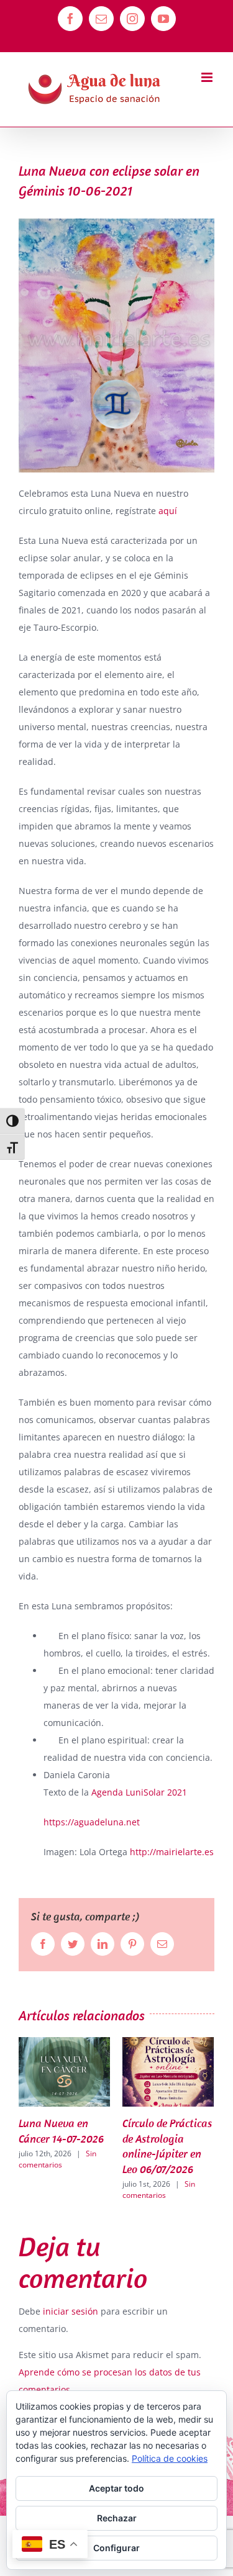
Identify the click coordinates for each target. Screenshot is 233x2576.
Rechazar (117, 2518)
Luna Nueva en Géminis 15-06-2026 (186, 2138)
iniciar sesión (72, 2311)
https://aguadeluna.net (92, 1822)
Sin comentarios (84, 2190)
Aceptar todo (116, 2488)
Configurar (116, 2548)
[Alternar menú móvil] (208, 77)
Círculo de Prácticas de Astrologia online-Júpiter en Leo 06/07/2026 (92, 2146)
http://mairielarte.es (172, 1852)
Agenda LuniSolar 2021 (139, 1792)
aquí (169, 511)
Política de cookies (170, 2458)
